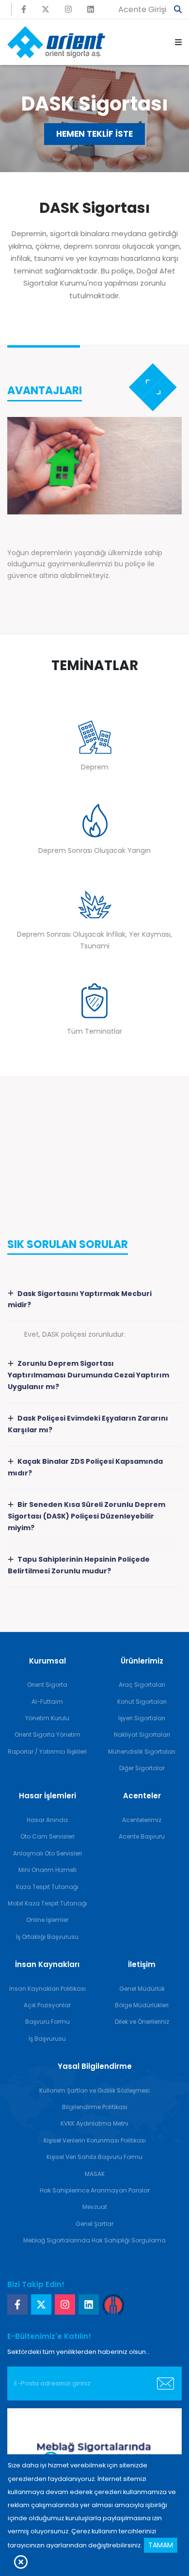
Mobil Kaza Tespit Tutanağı (47, 1903)
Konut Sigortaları (142, 1702)
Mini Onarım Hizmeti (47, 1870)
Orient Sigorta (47, 1685)
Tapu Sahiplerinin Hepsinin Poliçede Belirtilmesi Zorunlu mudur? (79, 1565)
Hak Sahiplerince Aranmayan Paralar (95, 2190)
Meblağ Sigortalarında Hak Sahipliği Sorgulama (94, 2240)
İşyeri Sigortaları (142, 1718)
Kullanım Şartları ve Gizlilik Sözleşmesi (94, 2090)
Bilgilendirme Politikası (95, 2107)
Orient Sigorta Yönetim (47, 1735)
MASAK (95, 2174)
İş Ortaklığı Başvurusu (47, 1937)
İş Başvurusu (47, 2039)
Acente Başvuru (142, 1836)
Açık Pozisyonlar (47, 2005)
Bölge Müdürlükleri (142, 2005)
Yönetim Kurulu (47, 1718)
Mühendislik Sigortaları (142, 1752)
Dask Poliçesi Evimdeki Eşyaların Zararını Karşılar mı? (88, 1424)
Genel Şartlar (94, 2224)
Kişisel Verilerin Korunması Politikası (95, 2140)
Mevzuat (95, 2207)
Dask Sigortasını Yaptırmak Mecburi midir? (80, 1299)
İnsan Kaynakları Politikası (47, 1989)
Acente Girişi (142, 9)
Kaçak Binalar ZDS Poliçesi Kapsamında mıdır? (85, 1467)
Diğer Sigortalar (142, 1768)
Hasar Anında (47, 1820)
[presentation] (147, 381)
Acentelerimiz (142, 1820)
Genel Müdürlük (142, 1989)
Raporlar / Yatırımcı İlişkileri (47, 1752)
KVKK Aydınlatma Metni (94, 2123)
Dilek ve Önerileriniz (142, 2022)
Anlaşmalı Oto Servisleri (47, 1853)
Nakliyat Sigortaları (142, 1735)
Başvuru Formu (47, 2022)
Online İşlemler (47, 1920)
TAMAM (161, 2545)
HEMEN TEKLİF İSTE (94, 134)
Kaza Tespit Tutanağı (47, 1887)
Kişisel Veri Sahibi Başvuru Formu (94, 2157)
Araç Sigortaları (142, 1685)
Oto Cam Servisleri (47, 1836)
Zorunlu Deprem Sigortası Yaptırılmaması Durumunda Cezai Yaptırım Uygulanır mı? (88, 1375)
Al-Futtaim (47, 1702)
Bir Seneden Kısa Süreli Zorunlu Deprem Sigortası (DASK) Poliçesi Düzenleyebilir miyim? (87, 1516)
